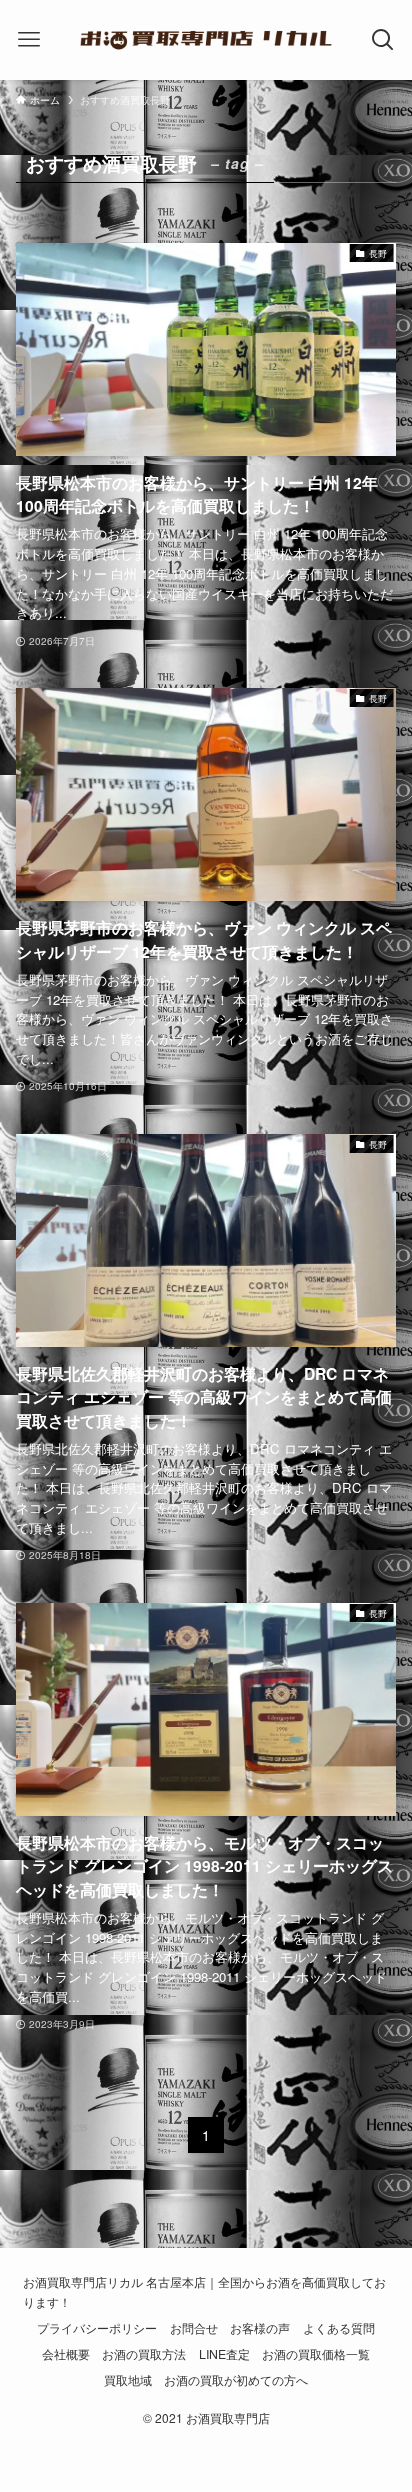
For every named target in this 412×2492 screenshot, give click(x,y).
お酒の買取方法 (144, 2354)
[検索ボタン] (382, 40)
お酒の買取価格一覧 (316, 2354)
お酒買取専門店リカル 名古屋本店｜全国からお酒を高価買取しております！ (204, 2292)
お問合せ (194, 2328)
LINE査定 (224, 2354)
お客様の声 (260, 2328)
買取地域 (128, 2380)
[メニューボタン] (29, 40)
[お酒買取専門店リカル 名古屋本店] (206, 40)
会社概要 (66, 2354)
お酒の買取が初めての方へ (236, 2380)
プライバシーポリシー (97, 2328)
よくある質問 (339, 2328)
